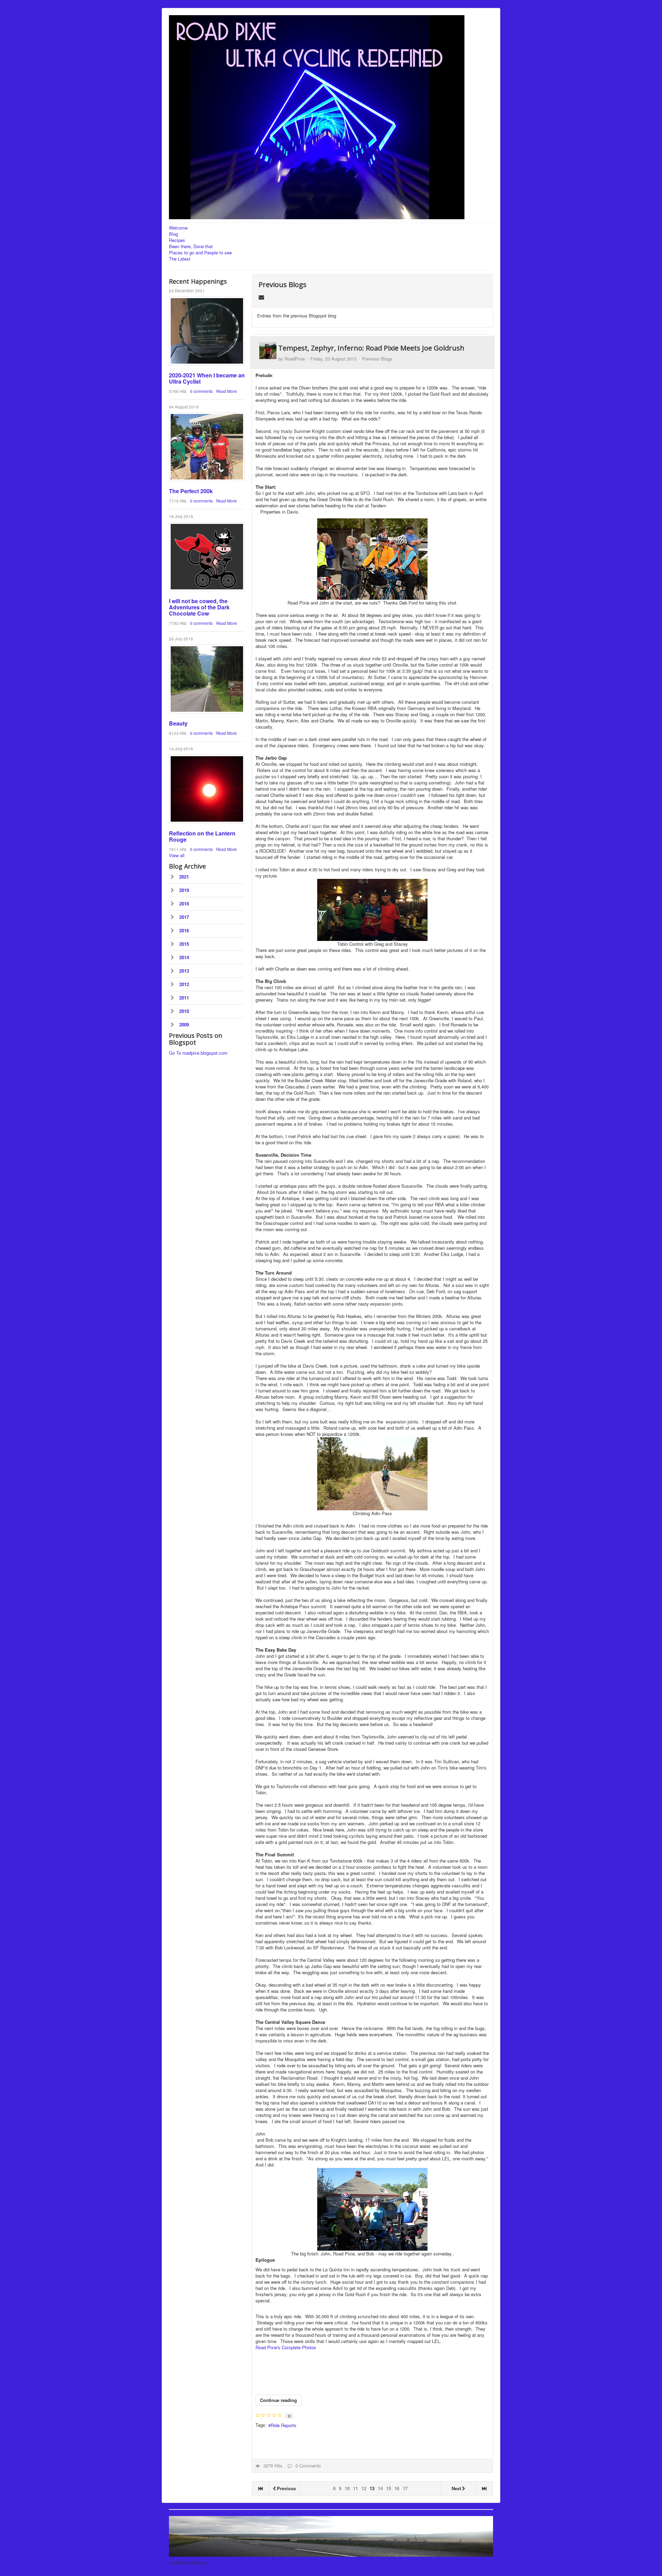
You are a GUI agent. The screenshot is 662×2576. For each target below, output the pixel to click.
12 (364, 2488)
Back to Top (481, 2563)
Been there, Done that (191, 246)
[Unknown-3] (207, 789)
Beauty (178, 723)
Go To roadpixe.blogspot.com (198, 1053)
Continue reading (278, 2400)
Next (456, 2488)
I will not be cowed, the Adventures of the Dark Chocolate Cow (199, 607)
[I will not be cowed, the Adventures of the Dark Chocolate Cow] (207, 557)
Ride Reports (284, 2425)
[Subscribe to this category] (261, 297)
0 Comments (307, 2466)
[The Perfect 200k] (207, 447)
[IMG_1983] (207, 679)
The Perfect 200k (191, 491)
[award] (207, 331)
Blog (173, 234)
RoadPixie (295, 359)
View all (177, 855)
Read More (227, 391)
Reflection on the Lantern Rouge (202, 836)
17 (405, 2488)
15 (389, 2488)
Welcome (178, 228)
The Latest (180, 259)
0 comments (201, 391)
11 (355, 2488)
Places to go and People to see (200, 253)
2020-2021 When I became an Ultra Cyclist (207, 378)
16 (397, 2488)
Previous (286, 2488)
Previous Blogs (283, 285)
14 (380, 2488)
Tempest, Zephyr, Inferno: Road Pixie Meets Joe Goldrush (371, 348)
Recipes (177, 240)
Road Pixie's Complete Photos (286, 2347)
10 (347, 2488)
